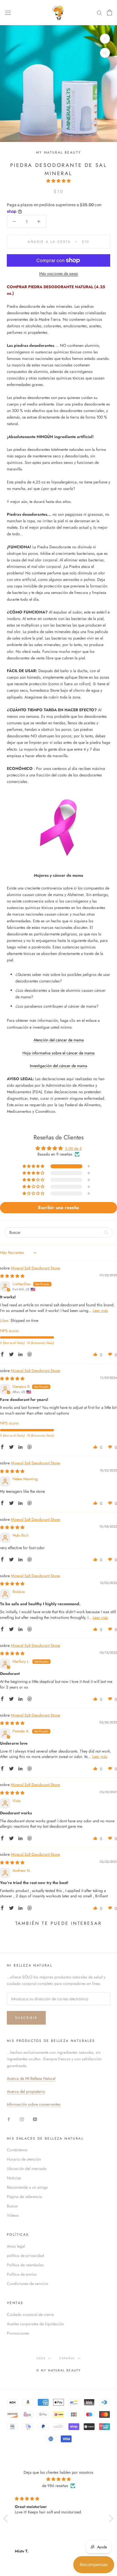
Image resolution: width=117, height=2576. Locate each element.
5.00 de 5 (73, 1148)
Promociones (18, 2333)
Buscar (12, 2206)
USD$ (41, 2358)
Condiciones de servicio (28, 2284)
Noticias (14, 2178)
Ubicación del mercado (27, 2169)
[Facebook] (9, 2119)
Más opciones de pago (59, 273)
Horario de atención (24, 2159)
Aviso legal (16, 2246)
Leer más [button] (100, 1311)
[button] (58, 181)
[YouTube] (35, 2119)
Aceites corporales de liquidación (35, 2324)
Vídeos (13, 2215)
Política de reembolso (25, 2265)
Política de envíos (22, 2274)
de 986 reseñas (55, 2486)
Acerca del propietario (26, 2091)
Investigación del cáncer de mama (58, 1066)
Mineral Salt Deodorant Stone (35, 1268)
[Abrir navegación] (8, 12)
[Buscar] (99, 13)
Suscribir (26, 2018)
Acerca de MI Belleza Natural (31, 2078)
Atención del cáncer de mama (59, 1040)
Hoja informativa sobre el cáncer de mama (58, 1053)
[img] (12, 1276)
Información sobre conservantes (34, 2104)
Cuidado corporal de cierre (30, 2314)
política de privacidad (25, 2256)
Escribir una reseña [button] (58, 1208)
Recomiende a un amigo (27, 2187)
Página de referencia (24, 2197)
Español (67, 2358)
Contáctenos (17, 2150)
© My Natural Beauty (59, 2370)
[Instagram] (22, 2119)
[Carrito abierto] (109, 12)
